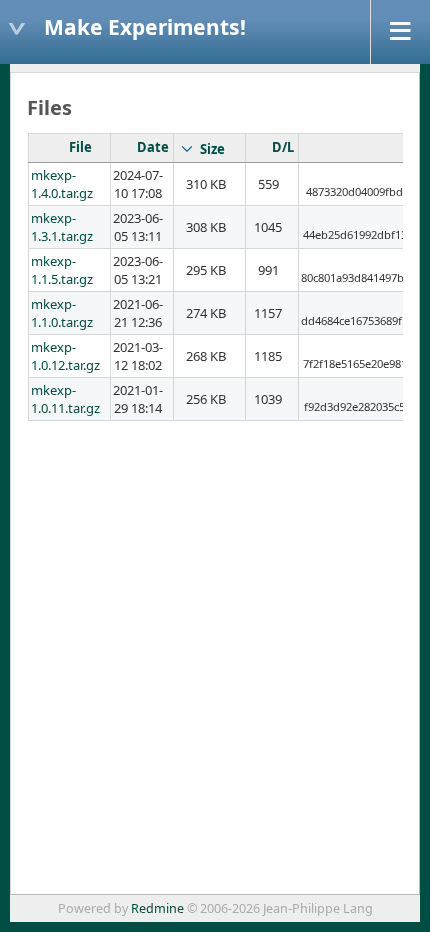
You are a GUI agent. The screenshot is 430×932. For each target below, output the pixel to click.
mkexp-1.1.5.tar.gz (62, 270)
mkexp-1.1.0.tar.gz (62, 313)
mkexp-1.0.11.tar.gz (65, 399)
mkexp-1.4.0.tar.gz (62, 184)
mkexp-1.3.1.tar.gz (62, 227)
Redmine (157, 908)
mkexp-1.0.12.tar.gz (65, 356)
